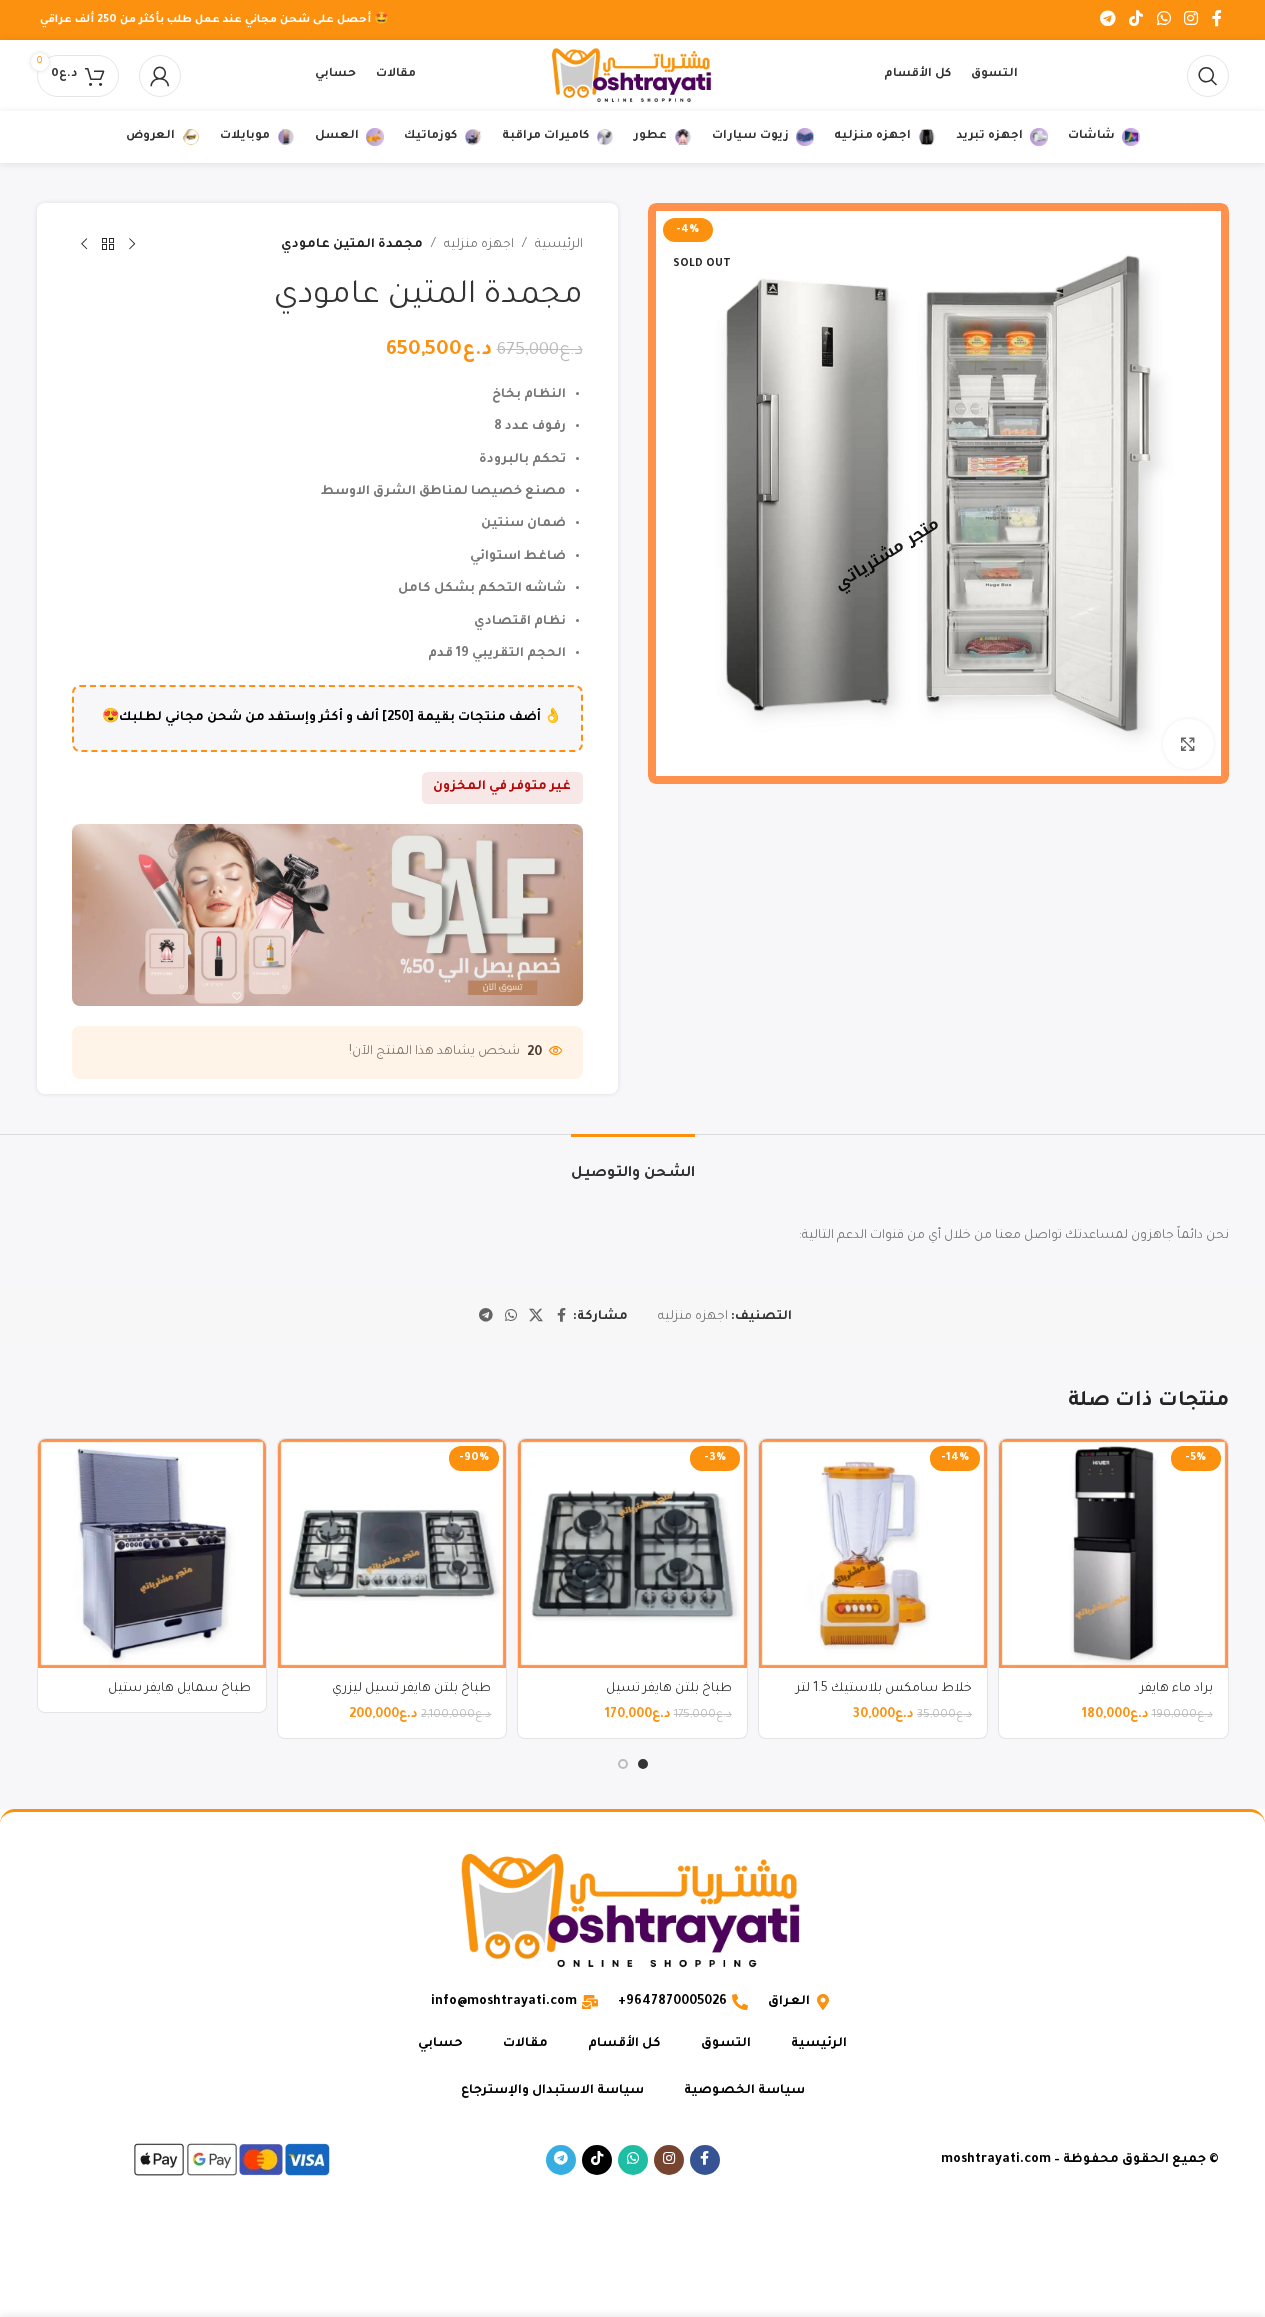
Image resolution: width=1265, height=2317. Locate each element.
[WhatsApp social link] (1163, 20)
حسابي (440, 2044)
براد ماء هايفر (1176, 1689)
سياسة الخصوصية (744, 2091)
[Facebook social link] (1217, 20)
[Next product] (84, 245)
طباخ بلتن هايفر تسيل (669, 1689)
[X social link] (536, 1317)
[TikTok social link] (1136, 20)
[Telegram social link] (1107, 20)
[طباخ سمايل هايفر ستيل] (152, 1553)
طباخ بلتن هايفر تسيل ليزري (411, 1689)
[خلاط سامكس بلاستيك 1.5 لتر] (873, 1553)
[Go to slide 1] (643, 1764)
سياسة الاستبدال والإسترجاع (552, 2091)
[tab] (633, 1164)
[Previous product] (132, 245)
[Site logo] (633, 77)
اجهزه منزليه (479, 245)
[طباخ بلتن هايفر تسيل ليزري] (392, 1553)
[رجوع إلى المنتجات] (108, 245)
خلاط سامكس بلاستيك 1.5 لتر (884, 1689)
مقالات (525, 2044)
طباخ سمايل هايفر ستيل (179, 1689)
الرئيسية (559, 245)
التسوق (726, 2044)
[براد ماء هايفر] (1113, 1553)
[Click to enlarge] (1188, 744)
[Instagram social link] (1190, 20)
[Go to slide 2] (623, 1764)
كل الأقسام (624, 2044)
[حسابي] (160, 76)
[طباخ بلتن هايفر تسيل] (632, 1553)
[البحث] (1208, 76)
